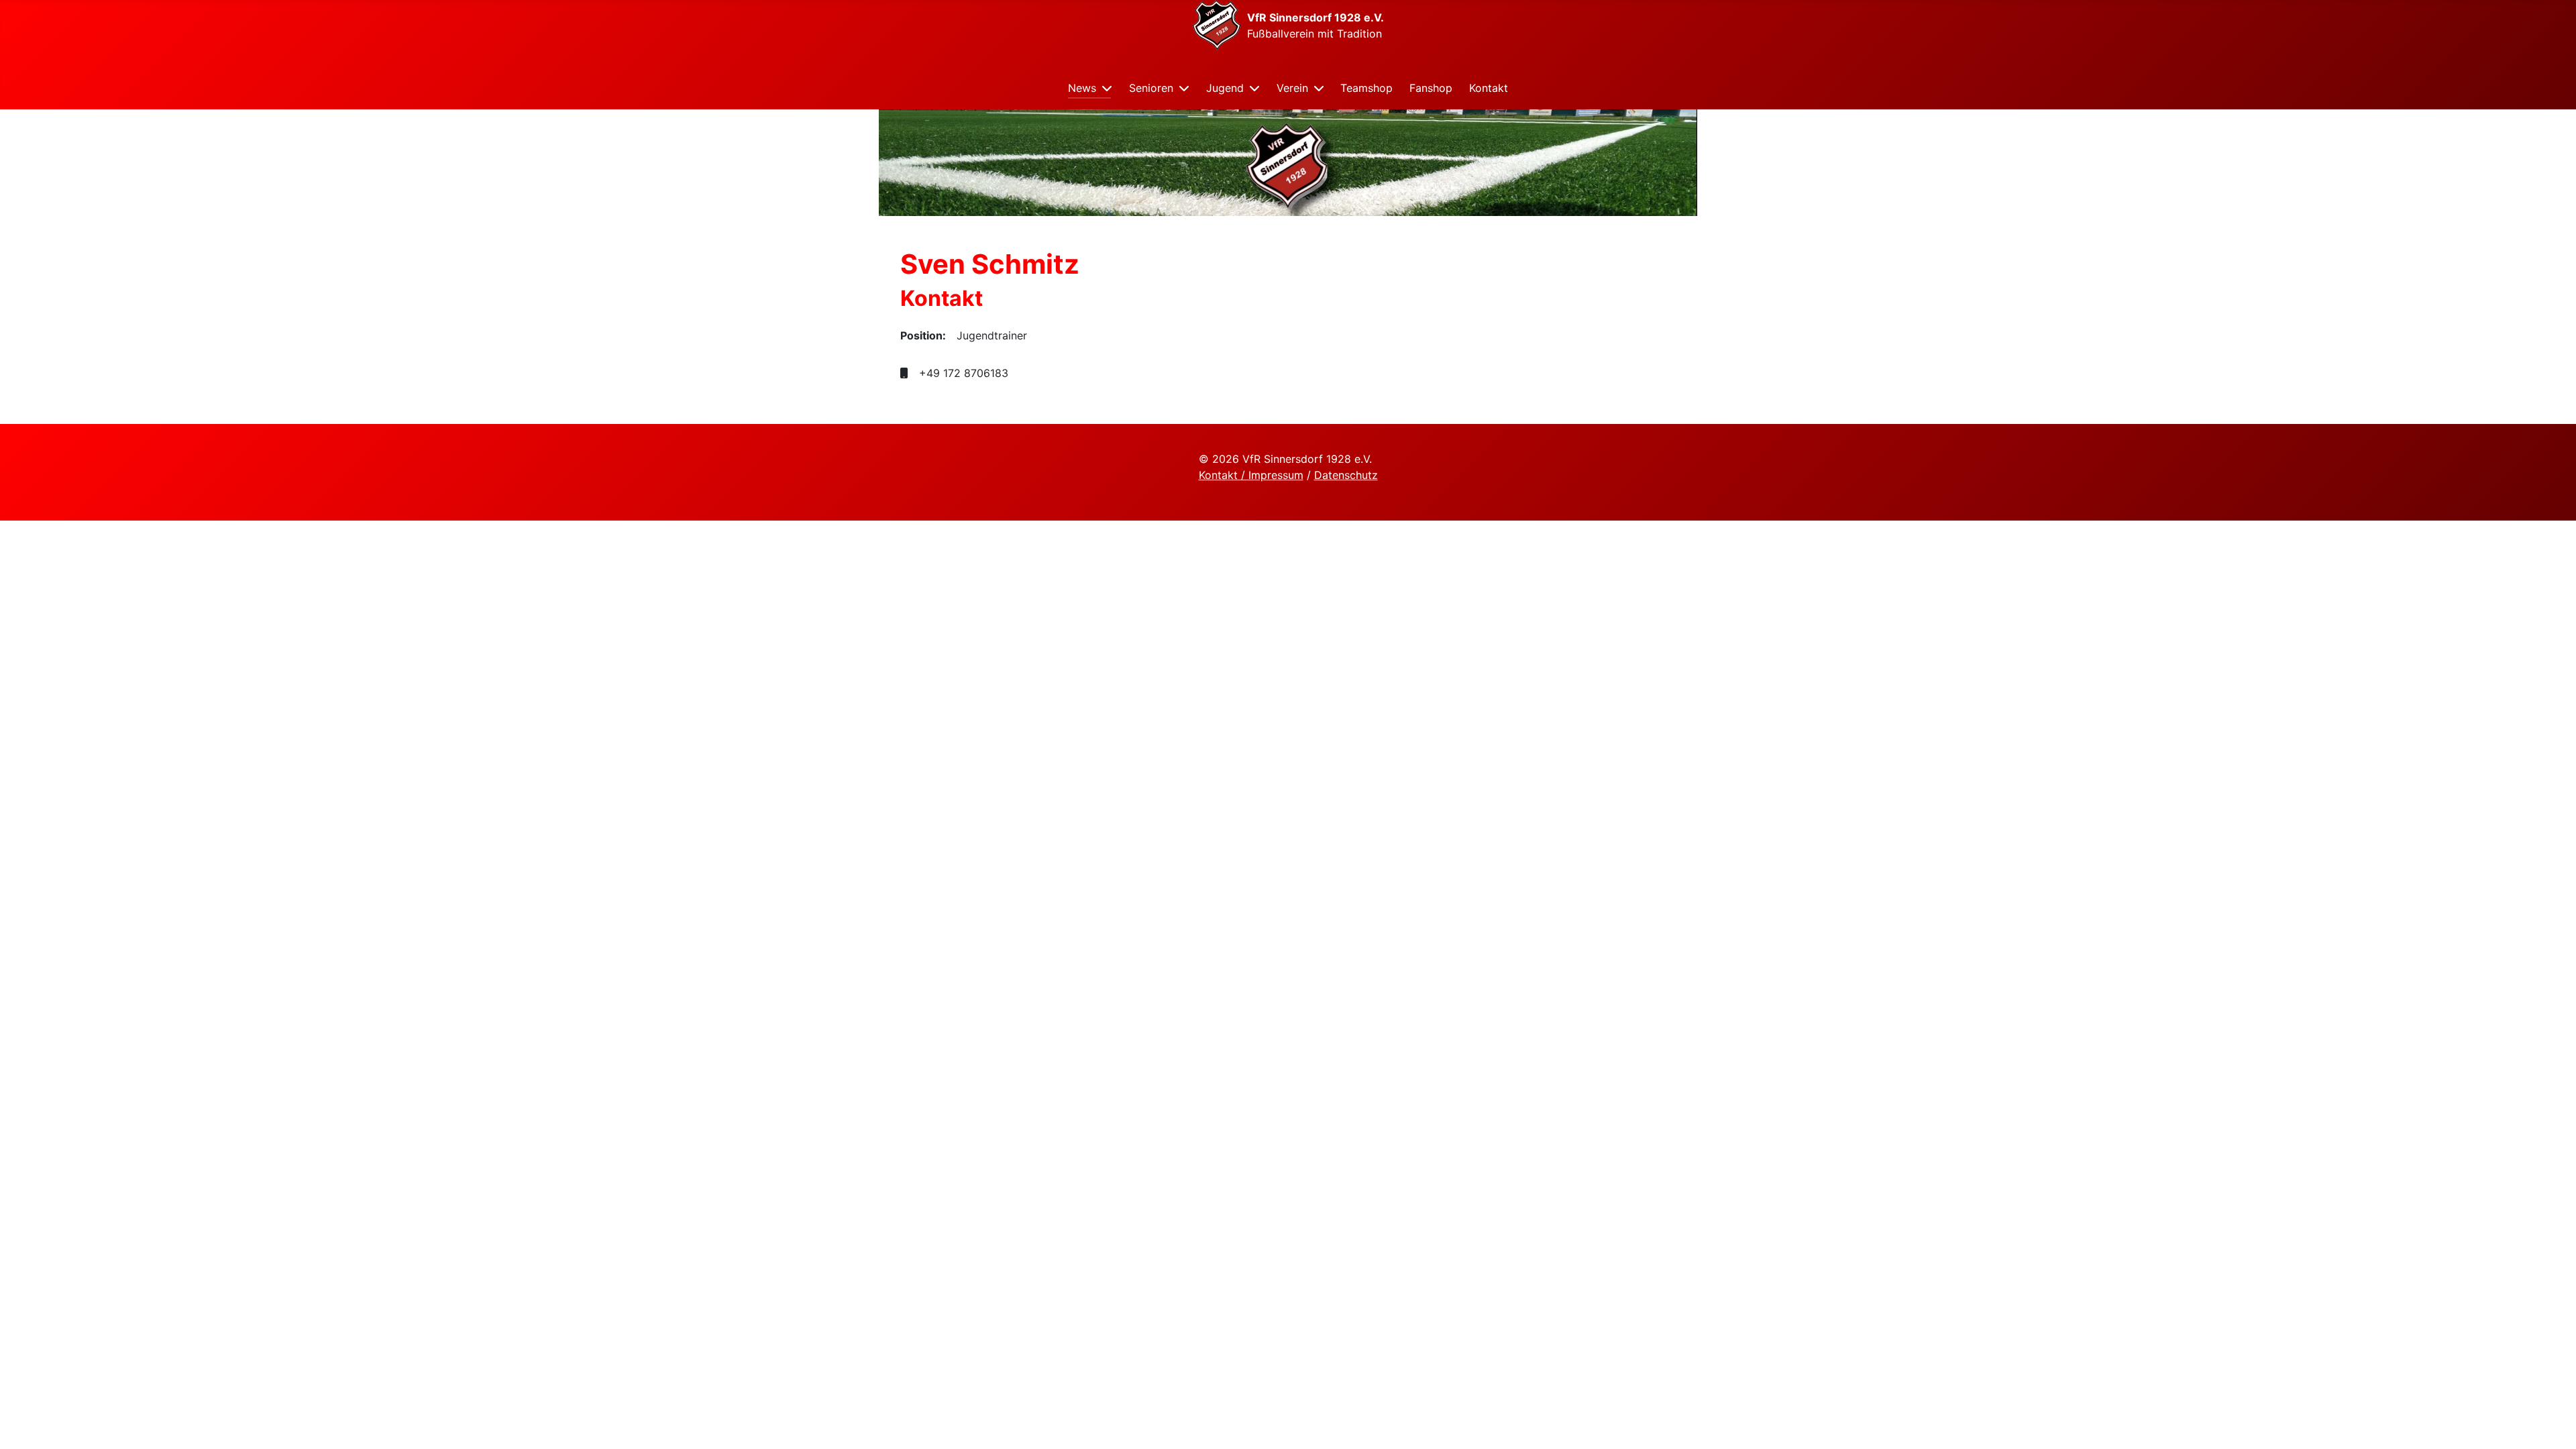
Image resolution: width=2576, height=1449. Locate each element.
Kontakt (1489, 88)
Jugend (1225, 88)
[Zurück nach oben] (2553, 1424)
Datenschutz (1346, 475)
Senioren (1151, 88)
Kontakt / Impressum (1251, 475)
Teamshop (1366, 88)
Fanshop (1431, 88)
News (1082, 88)
